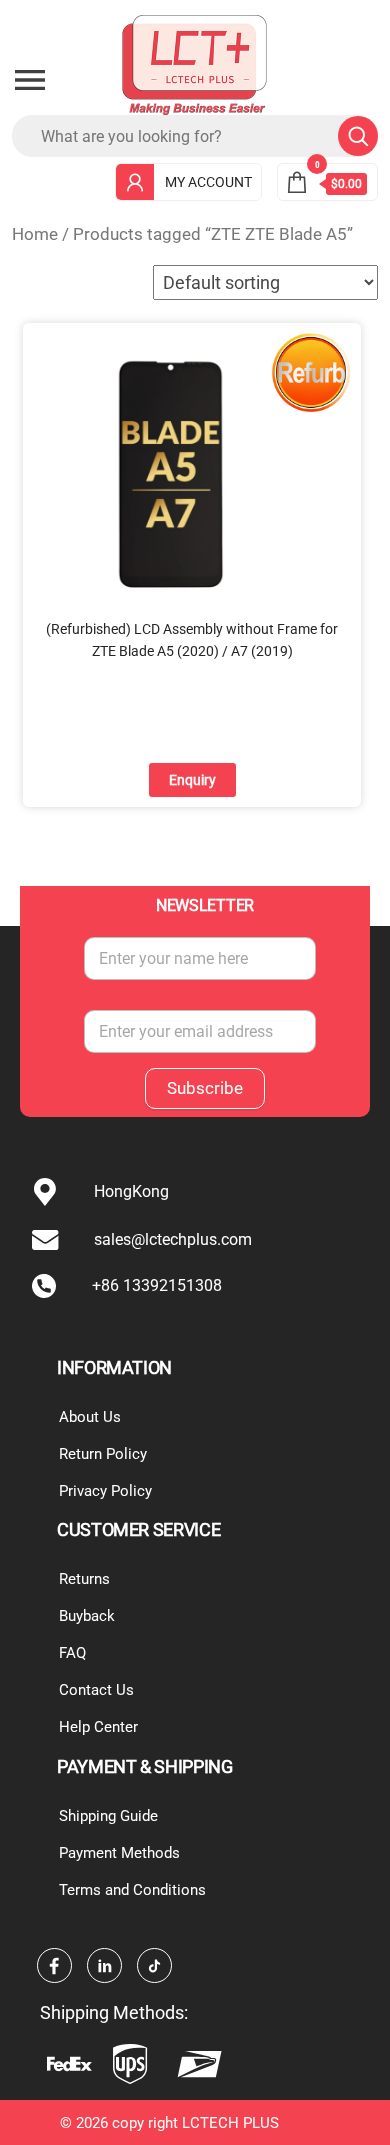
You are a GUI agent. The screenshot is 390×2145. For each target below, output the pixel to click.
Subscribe (205, 1088)
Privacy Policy (105, 1491)
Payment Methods (119, 1853)
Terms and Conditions (132, 1890)
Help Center (98, 1727)
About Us (90, 1417)
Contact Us (96, 1690)
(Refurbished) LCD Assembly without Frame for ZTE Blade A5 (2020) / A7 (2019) (192, 640)
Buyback (87, 1616)
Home (35, 234)
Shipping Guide (108, 1816)
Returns (84, 1579)
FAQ (72, 1653)
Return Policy (103, 1454)
